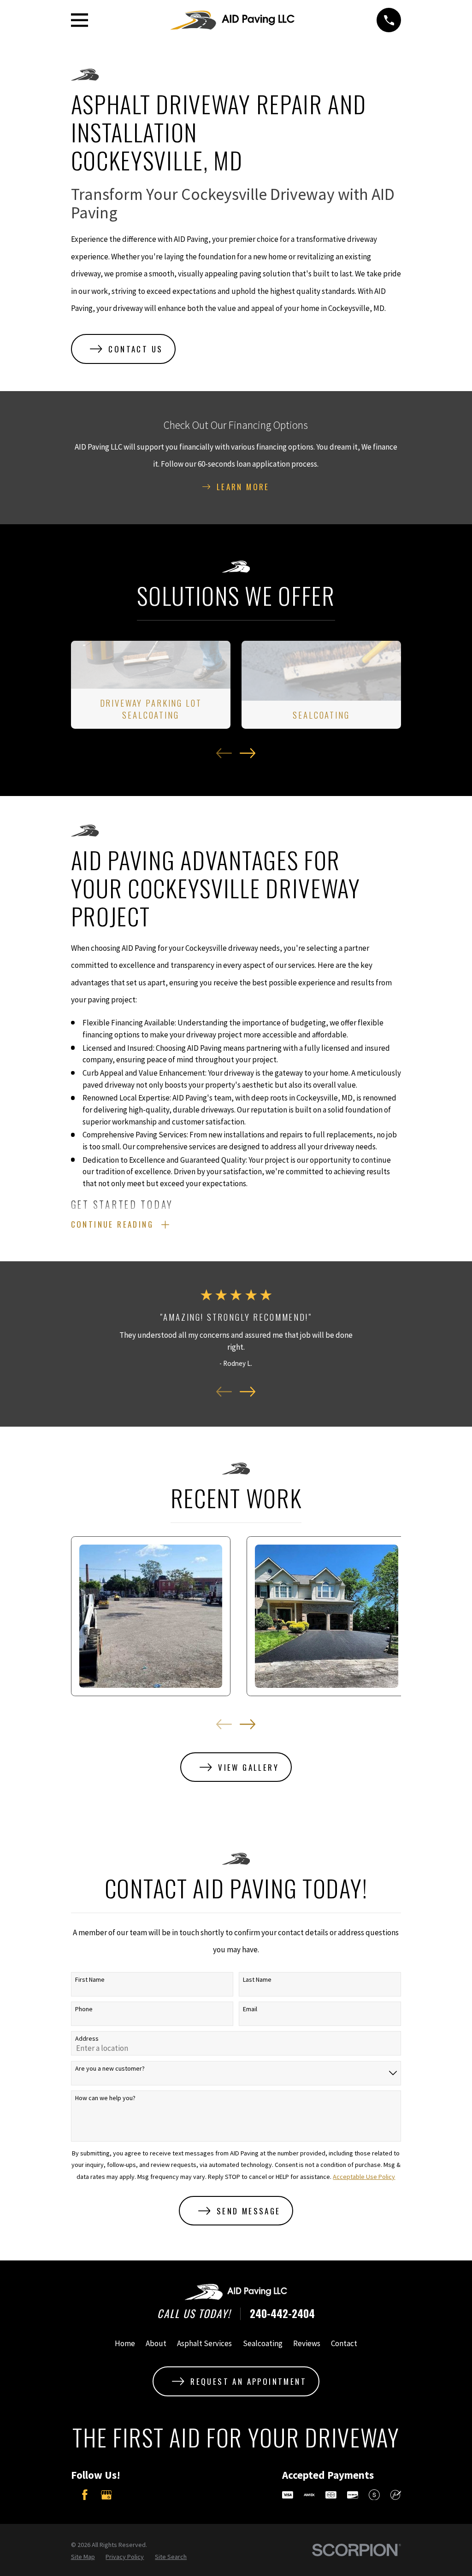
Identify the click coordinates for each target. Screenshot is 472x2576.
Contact (344, 2343)
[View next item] (248, 753)
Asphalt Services (204, 2343)
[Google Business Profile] (106, 2495)
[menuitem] (83, 2557)
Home (125, 2343)
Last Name (257, 1980)
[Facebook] (85, 2495)
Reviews (307, 2343)
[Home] (232, 20)
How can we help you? (105, 2098)
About (156, 2343)
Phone (84, 2009)
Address (87, 2039)
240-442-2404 (282, 2314)
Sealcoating (263, 2343)
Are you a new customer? (110, 2069)
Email (250, 2009)
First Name (90, 1980)
